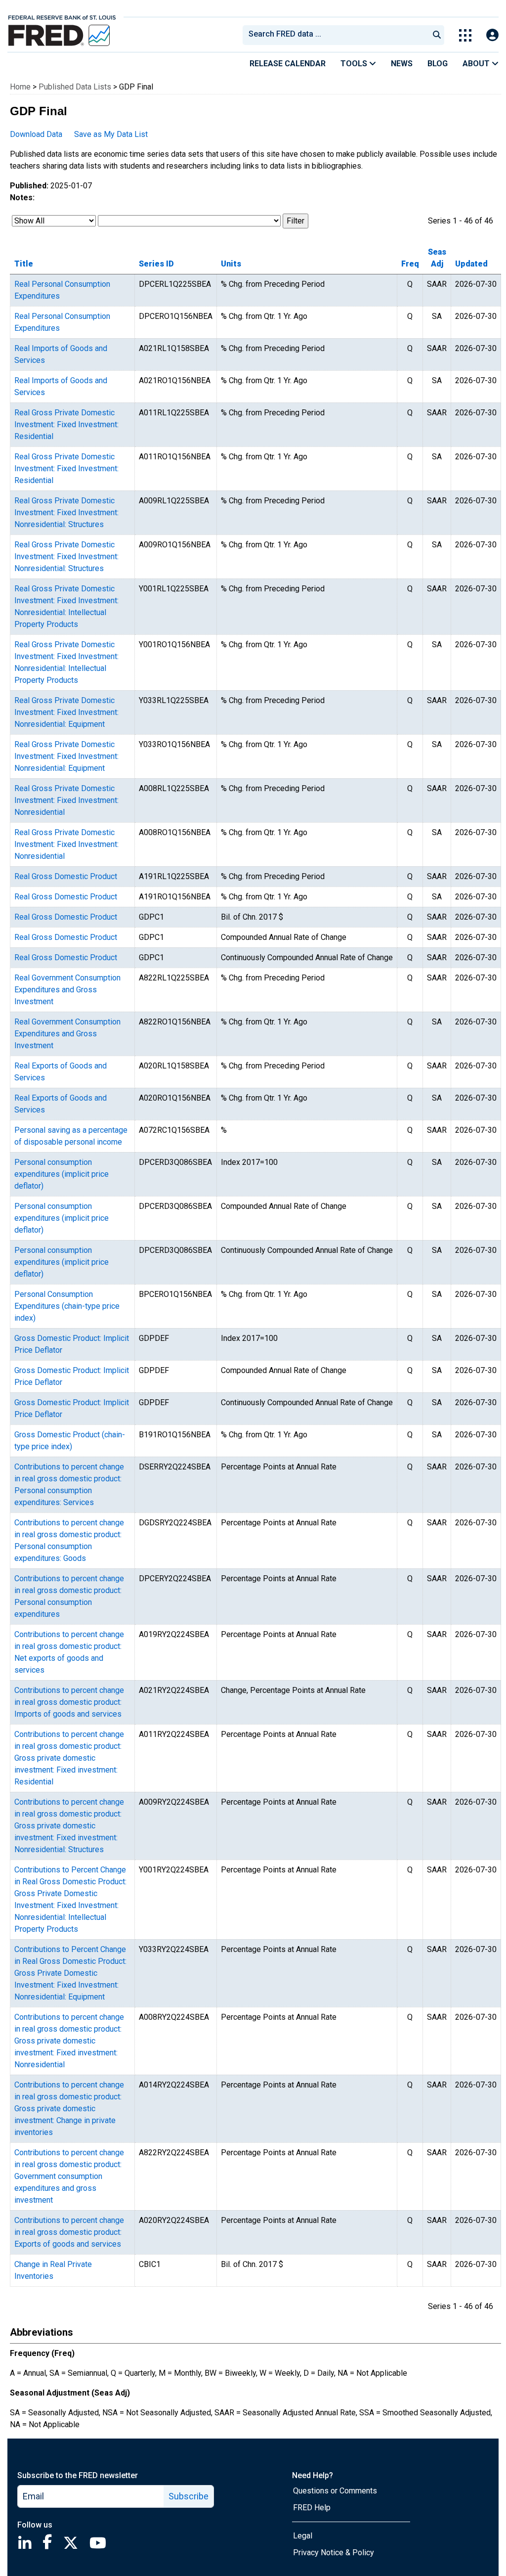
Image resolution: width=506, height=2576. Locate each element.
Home (20, 87)
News (402, 64)
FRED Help (312, 2508)
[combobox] (335, 35)
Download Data (36, 134)
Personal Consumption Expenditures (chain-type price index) (67, 1306)
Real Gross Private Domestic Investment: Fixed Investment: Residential (66, 424)
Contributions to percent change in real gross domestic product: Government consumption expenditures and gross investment (69, 2176)
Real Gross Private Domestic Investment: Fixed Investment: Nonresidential (66, 800)
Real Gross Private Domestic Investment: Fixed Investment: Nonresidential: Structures (66, 512)
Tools (355, 64)
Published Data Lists (75, 87)
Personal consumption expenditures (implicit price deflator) (62, 1174)
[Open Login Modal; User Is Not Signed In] (492, 35)
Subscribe (189, 2496)
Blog (438, 64)
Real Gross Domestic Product (66, 876)
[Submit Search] (437, 35)
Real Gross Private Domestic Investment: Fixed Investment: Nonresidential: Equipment (66, 712)
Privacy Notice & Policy (334, 2553)
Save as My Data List (111, 134)
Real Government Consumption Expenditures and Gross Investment (67, 990)
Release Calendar (288, 64)
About (477, 64)
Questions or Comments (335, 2491)
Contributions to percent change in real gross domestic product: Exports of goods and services (69, 2232)
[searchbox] (337, 35)
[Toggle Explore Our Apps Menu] (465, 35)
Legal (303, 2536)
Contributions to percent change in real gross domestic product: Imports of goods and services (69, 1702)
